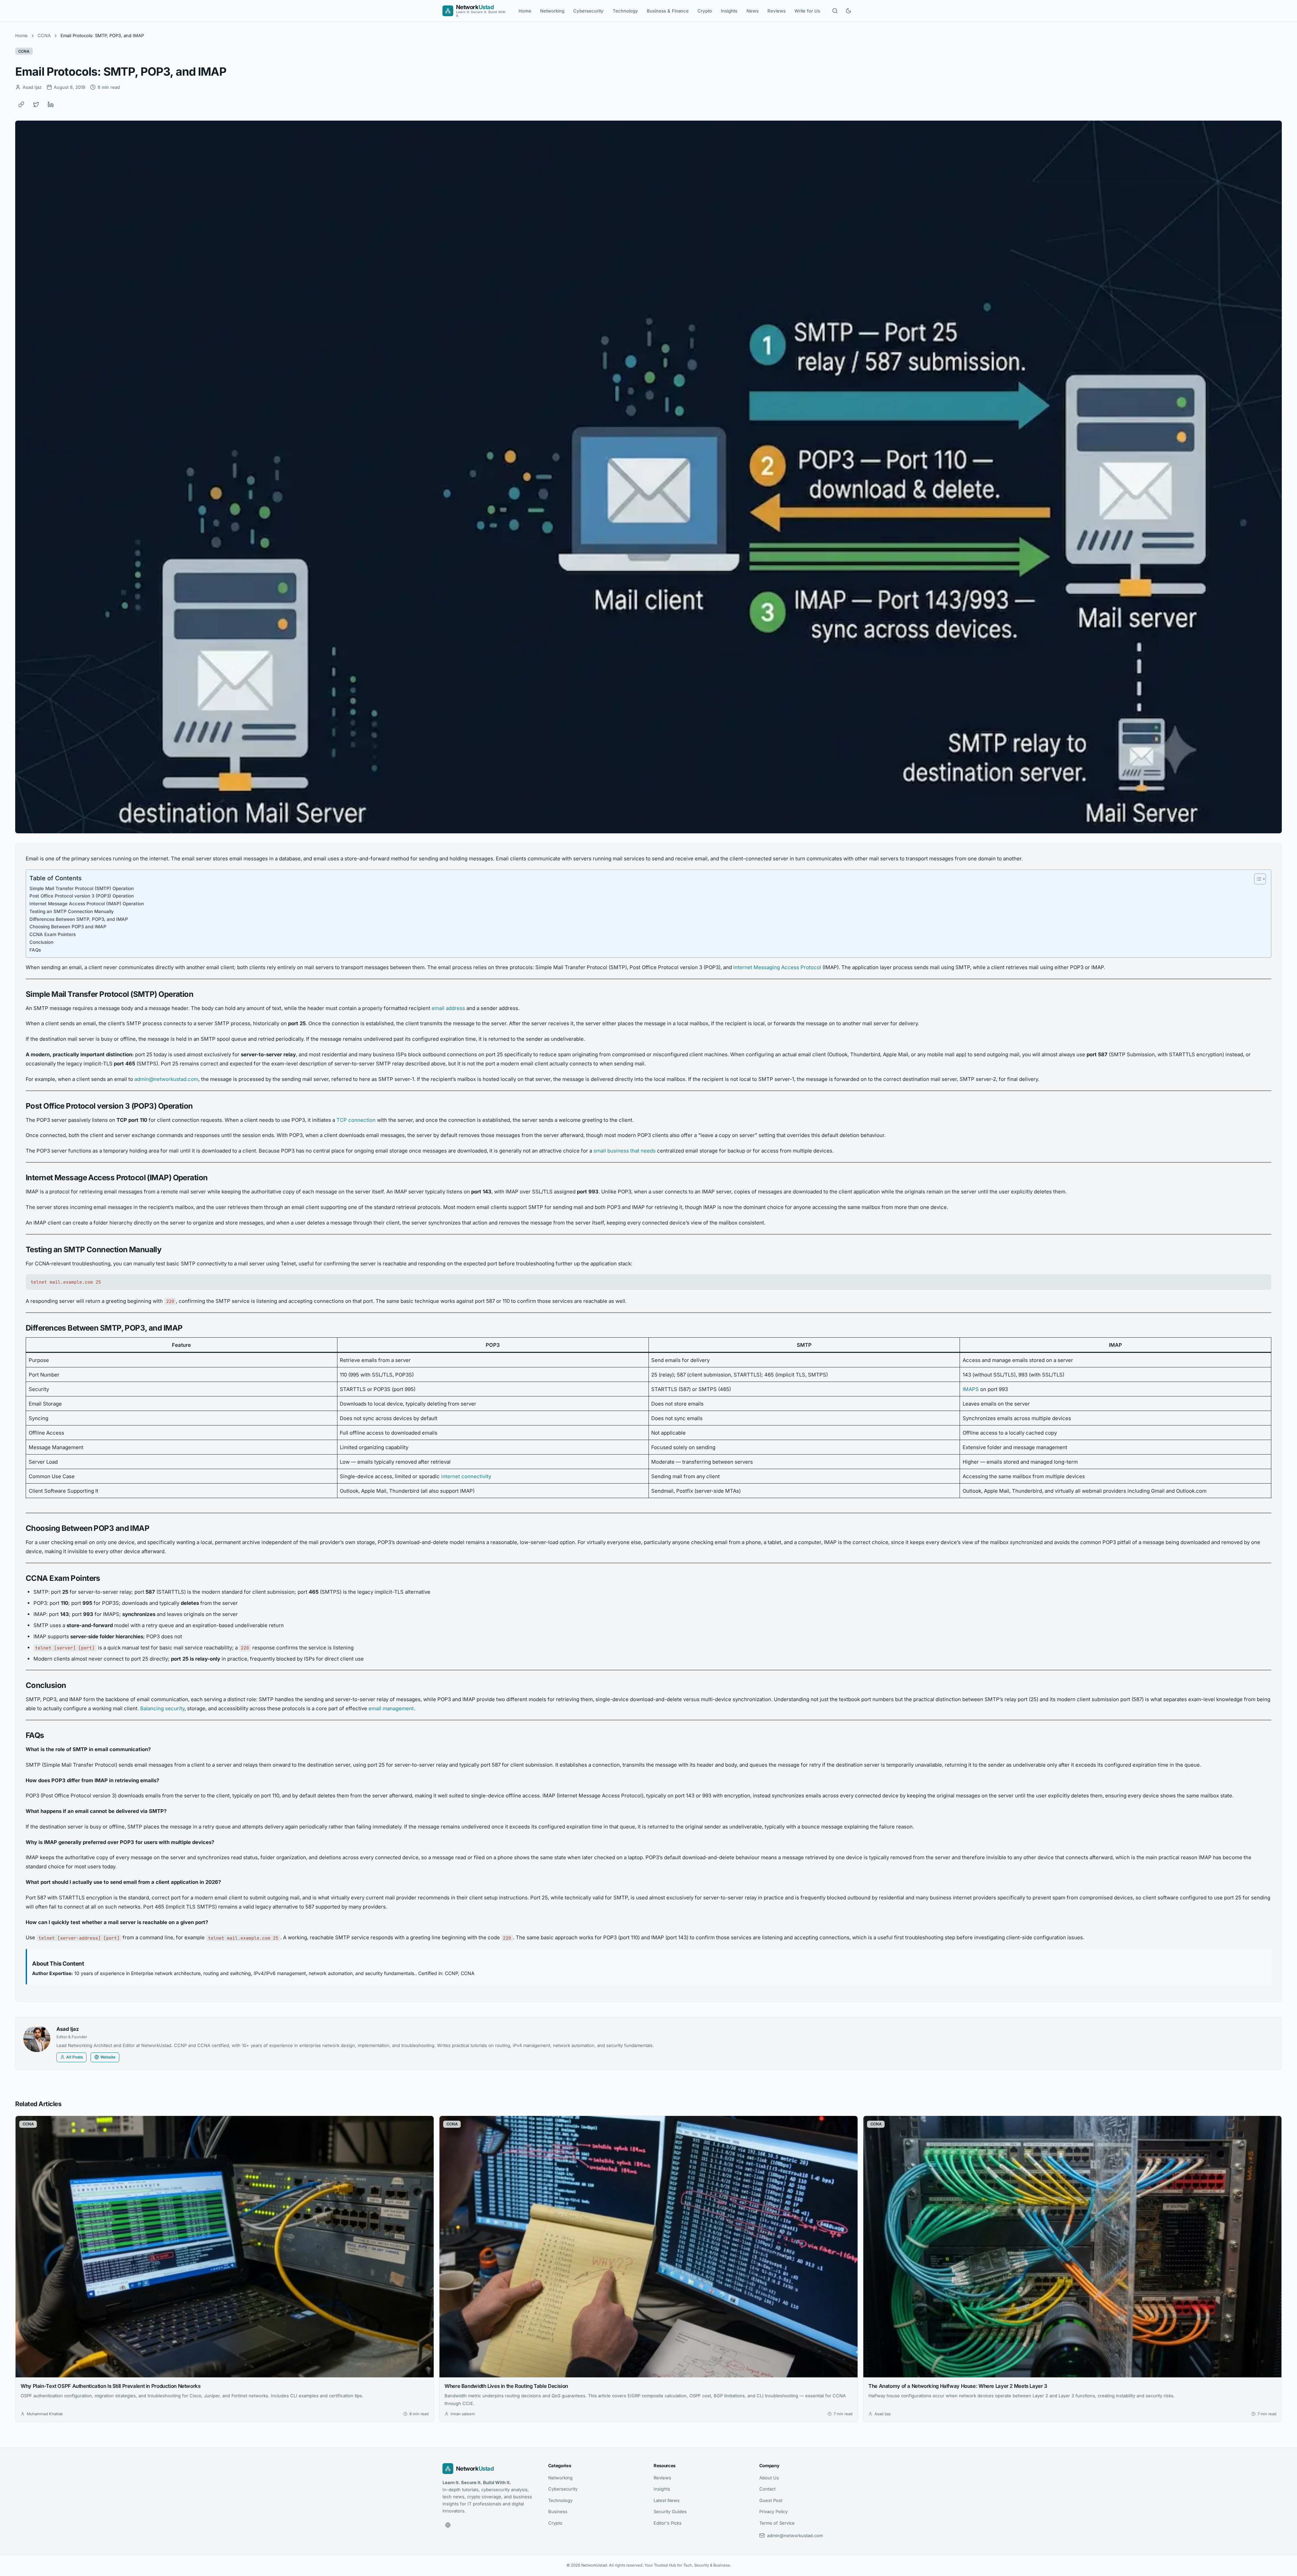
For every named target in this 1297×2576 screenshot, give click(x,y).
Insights (729, 11)
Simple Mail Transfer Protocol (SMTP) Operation (82, 888)
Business (558, 2511)
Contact (767, 2489)
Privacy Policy (773, 2511)
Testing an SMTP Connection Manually (72, 911)
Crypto (705, 11)
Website (108, 2057)
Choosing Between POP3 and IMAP (68, 927)
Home (525, 11)
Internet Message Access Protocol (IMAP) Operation (87, 904)
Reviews (777, 11)
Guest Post (771, 2500)
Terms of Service (777, 2523)
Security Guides (670, 2511)
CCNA (44, 35)
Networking (552, 11)
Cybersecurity (588, 11)
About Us (769, 2478)
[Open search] (835, 11)
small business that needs (625, 1151)
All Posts (74, 2057)
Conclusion (41, 942)
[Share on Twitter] (36, 104)
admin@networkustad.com (166, 1079)
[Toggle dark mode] (848, 11)
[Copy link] (21, 104)
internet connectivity (466, 1476)
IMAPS (971, 1389)
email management (391, 1708)
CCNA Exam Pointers (53, 934)
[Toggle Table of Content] (1257, 879)
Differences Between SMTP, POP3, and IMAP (79, 919)
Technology (625, 11)
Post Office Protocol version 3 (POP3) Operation (82, 896)
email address (448, 1008)
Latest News (667, 2500)
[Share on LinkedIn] (51, 104)
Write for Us (807, 11)
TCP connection (356, 1120)
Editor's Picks (668, 2523)
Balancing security (162, 1708)
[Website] (448, 2525)
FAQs (35, 950)
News (753, 11)
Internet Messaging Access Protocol (777, 967)
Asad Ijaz (68, 2029)
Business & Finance (668, 11)
